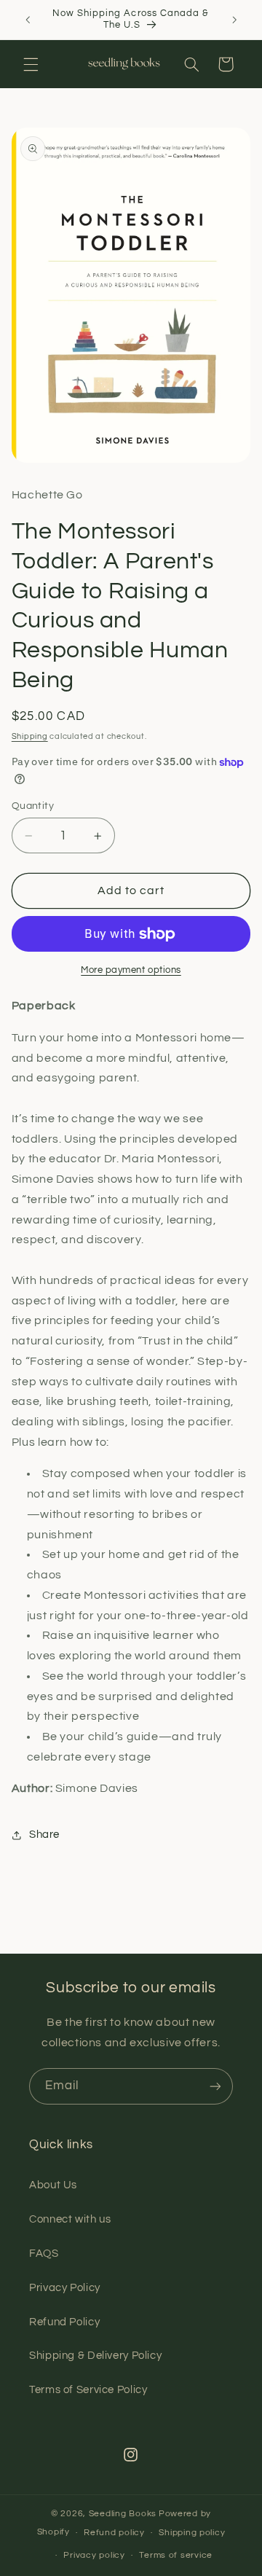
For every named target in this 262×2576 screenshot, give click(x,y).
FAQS (44, 2254)
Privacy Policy (65, 2288)
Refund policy (114, 2533)
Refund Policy (64, 2322)
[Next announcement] (234, 20)
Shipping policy (192, 2533)
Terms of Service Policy (88, 2390)
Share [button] (44, 1835)
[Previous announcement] (28, 20)
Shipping (30, 736)
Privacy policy (94, 2555)
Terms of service (176, 2555)
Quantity (33, 806)
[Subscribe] (215, 2086)
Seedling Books (123, 2514)
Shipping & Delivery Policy (95, 2356)
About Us (53, 2185)
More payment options (131, 970)
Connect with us (70, 2219)
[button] (31, 64)
